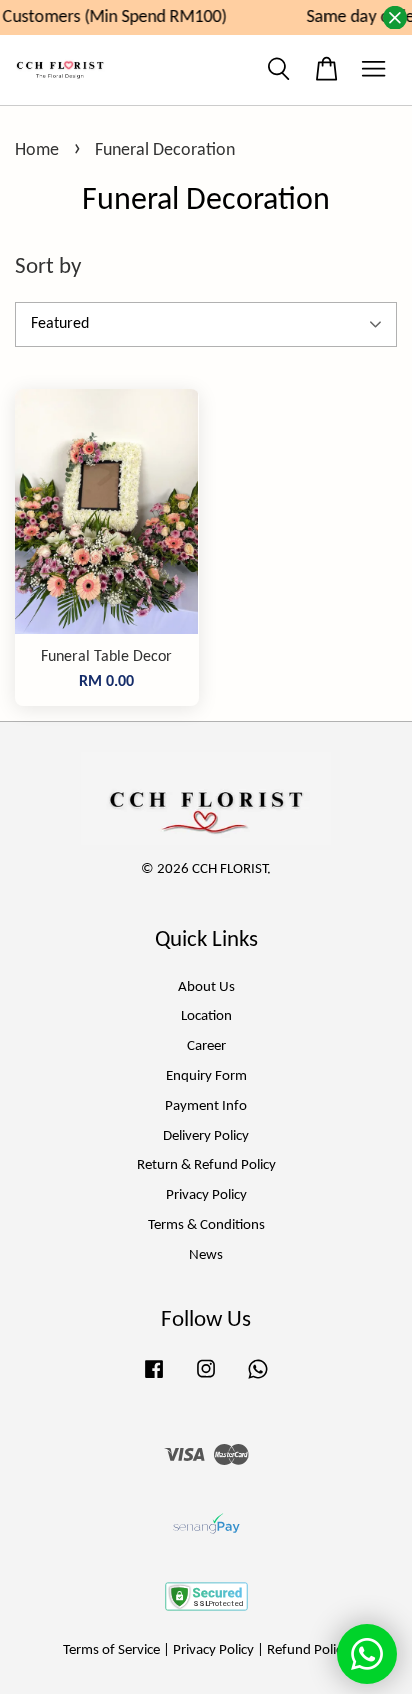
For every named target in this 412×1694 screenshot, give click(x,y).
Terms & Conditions (206, 1225)
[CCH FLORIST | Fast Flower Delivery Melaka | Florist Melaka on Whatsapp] (258, 1379)
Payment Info (206, 1106)
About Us (206, 987)
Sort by (48, 267)
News (206, 1255)
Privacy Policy (206, 1195)
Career (206, 1046)
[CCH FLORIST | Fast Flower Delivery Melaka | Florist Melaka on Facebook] (154, 1379)
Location (206, 1016)
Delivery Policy (206, 1136)
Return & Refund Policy (206, 1165)
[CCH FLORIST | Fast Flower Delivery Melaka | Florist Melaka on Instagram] (206, 1379)
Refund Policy (308, 1650)
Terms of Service (111, 1650)
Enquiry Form (206, 1076)
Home (37, 150)
